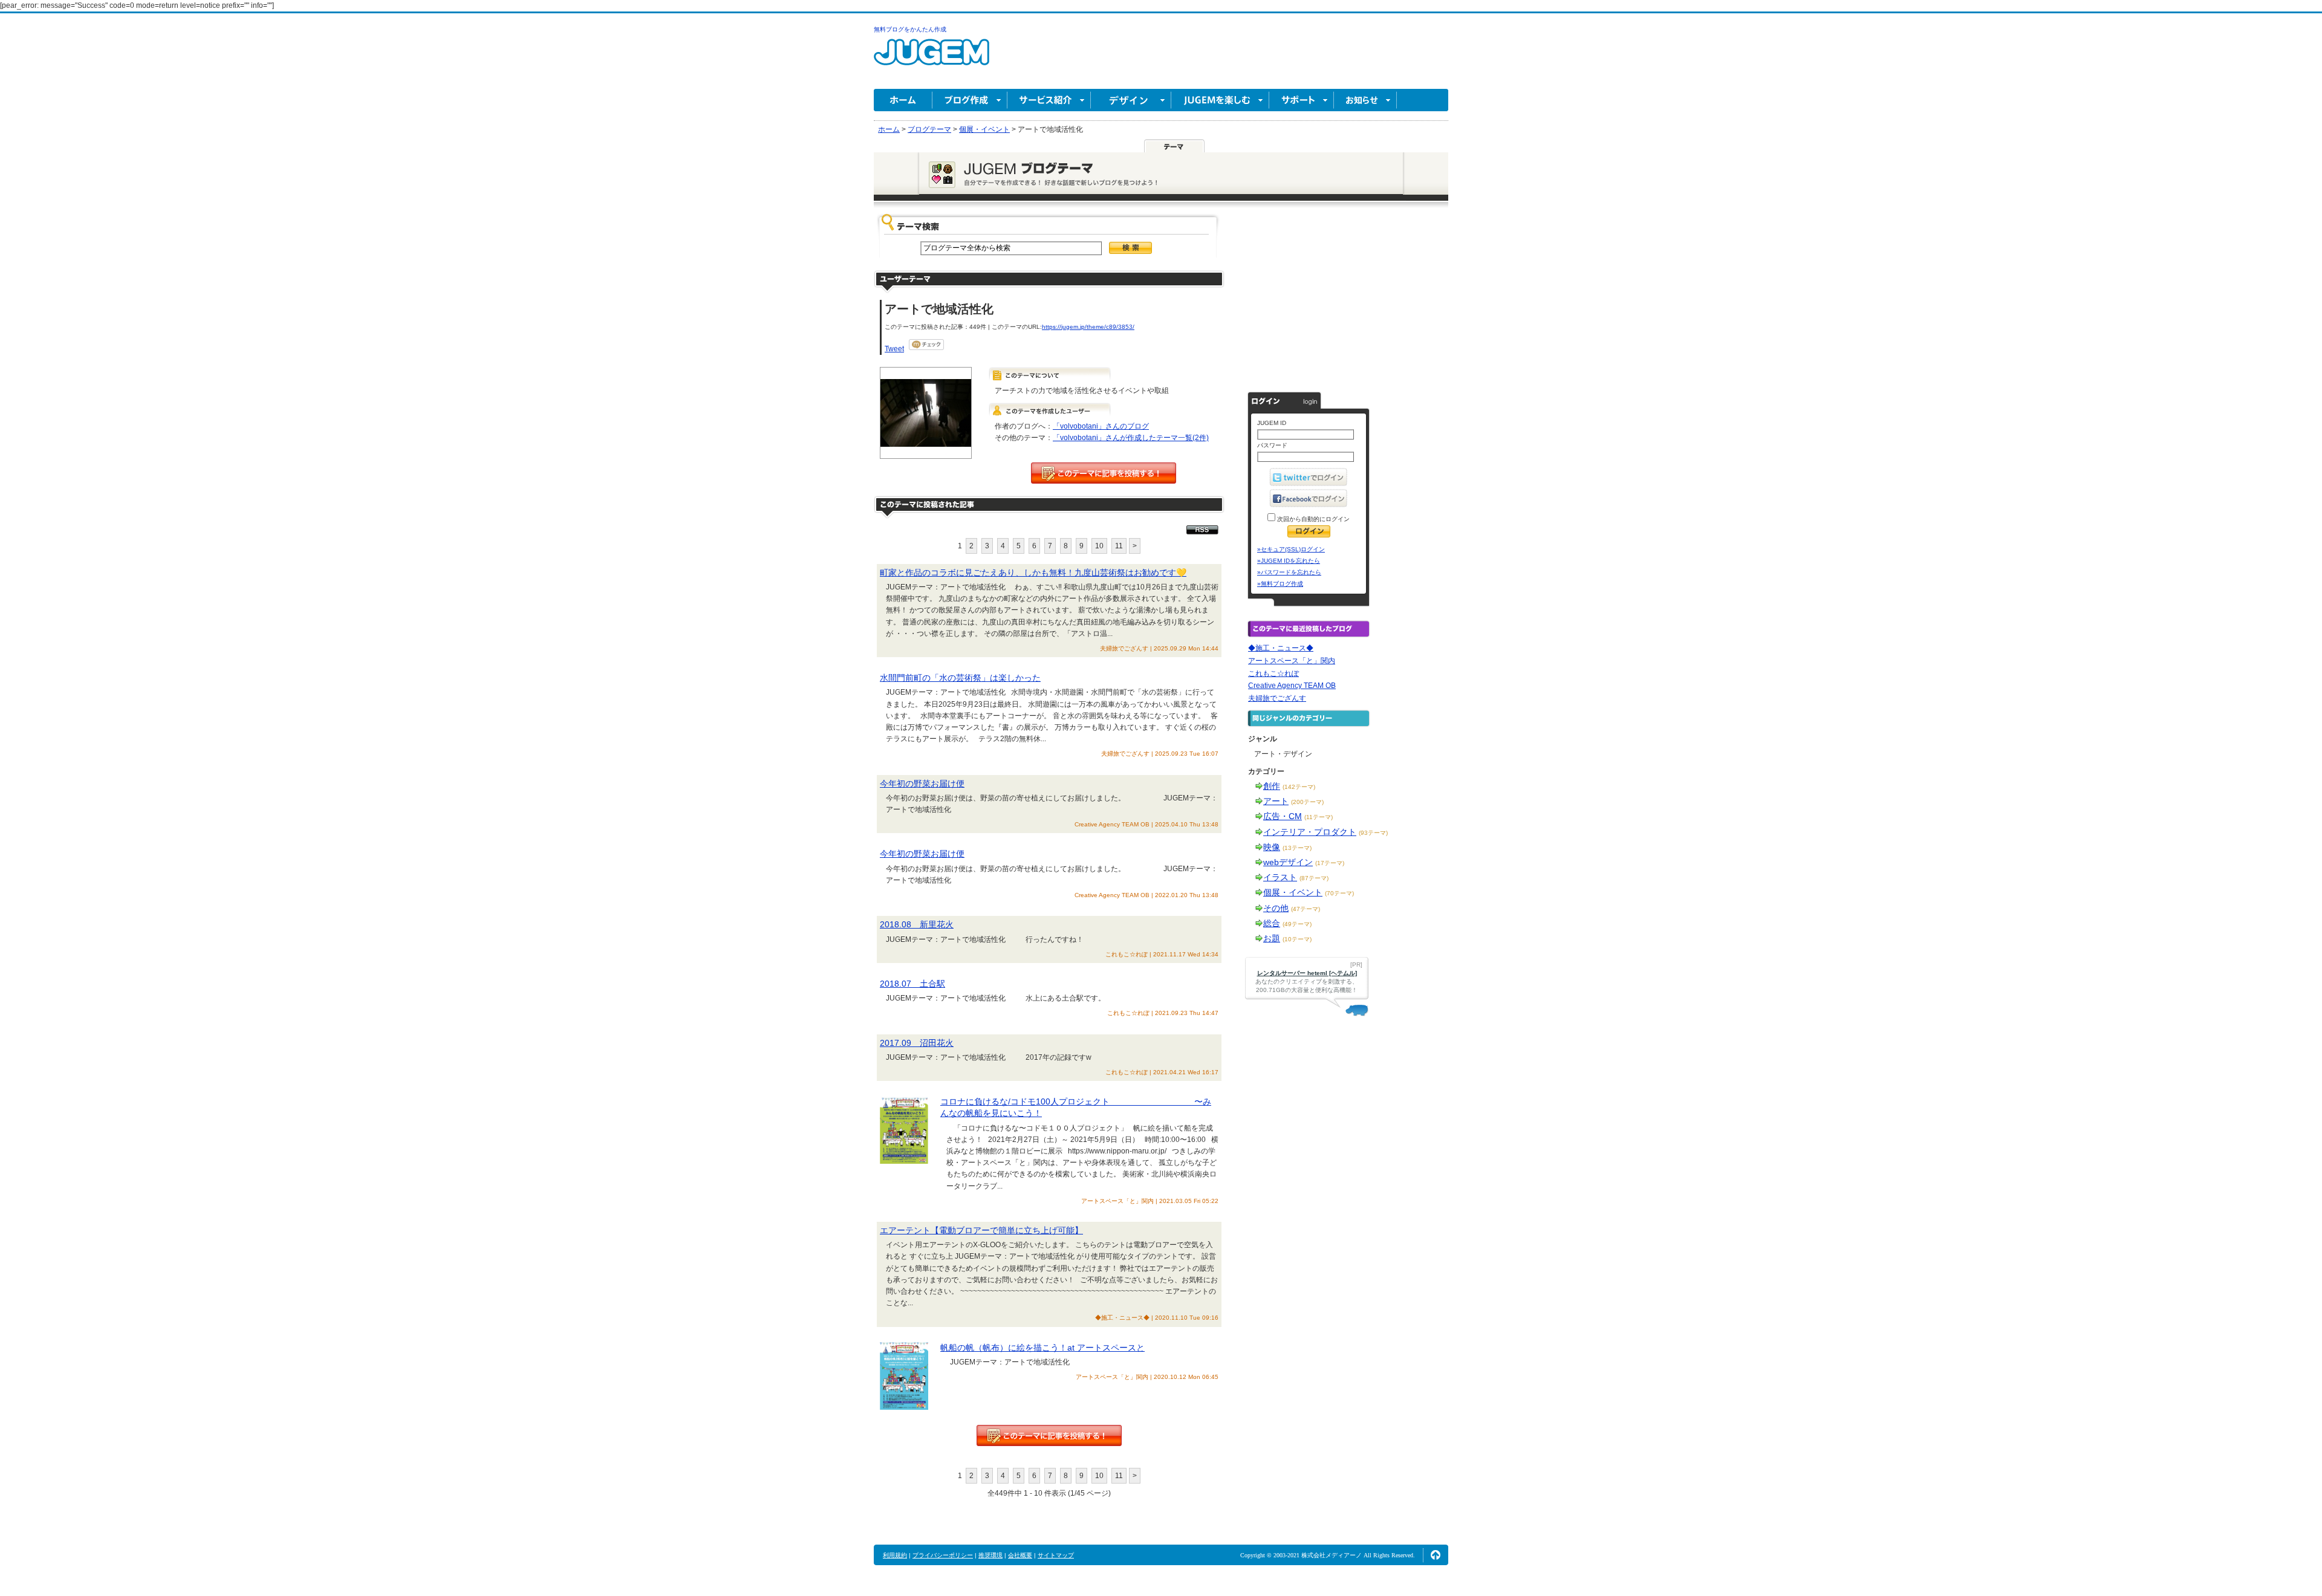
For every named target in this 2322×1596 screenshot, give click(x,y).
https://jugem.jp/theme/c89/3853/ (1088, 327)
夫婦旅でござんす (1277, 698)
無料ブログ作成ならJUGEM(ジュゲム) (932, 59)
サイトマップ (1056, 1555)
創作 (1272, 786)
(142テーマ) (1299, 787)
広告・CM (1283, 816)
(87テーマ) (1314, 878)
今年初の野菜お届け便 (922, 783)
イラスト (1280, 877)
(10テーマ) (1297, 939)
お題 (1272, 938)
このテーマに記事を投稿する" (1049, 1435)
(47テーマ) (1306, 909)
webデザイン (1288, 862)
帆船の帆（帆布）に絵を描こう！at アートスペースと (1042, 1348)
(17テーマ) (1330, 863)
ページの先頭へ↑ (1436, 1555)
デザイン (1131, 100)
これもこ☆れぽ (1273, 673)
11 (1119, 546)
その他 (1276, 908)
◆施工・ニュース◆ (1281, 648)
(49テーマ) (1297, 924)
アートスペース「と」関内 (1292, 661)
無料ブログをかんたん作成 (910, 29)
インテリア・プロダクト (1310, 832)
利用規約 (895, 1555)
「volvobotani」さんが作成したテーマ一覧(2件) (1131, 438)
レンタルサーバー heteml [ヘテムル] (1307, 973)
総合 (1272, 923)
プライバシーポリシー (943, 1555)
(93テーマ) (1373, 833)
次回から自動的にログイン (1312, 519)
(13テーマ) (1297, 848)
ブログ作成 (970, 100)
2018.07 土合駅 (912, 984)
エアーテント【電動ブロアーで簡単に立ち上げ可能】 (981, 1230)
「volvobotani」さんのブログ (1101, 426)
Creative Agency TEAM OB (1292, 686)
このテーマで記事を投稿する (1104, 473)
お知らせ (1365, 100)
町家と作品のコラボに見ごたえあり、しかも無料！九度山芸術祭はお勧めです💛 (1033, 573)
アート (1276, 801)
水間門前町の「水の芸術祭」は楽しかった (960, 678)
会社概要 (1020, 1555)
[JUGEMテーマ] (1174, 146)
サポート (1302, 100)
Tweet (894, 349)
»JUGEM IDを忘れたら (1289, 561)
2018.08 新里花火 (917, 924)
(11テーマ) (1319, 817)
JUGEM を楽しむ (1220, 100)
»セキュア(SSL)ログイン (1291, 549)
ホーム (903, 100)
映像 (1272, 847)
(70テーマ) (1339, 893)
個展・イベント (1293, 892)
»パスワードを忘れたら (1289, 572)
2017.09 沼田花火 (917, 1043)
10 (1099, 546)
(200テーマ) (1307, 802)
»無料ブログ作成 (1280, 584)
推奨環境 (990, 1555)
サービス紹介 (1049, 100)
